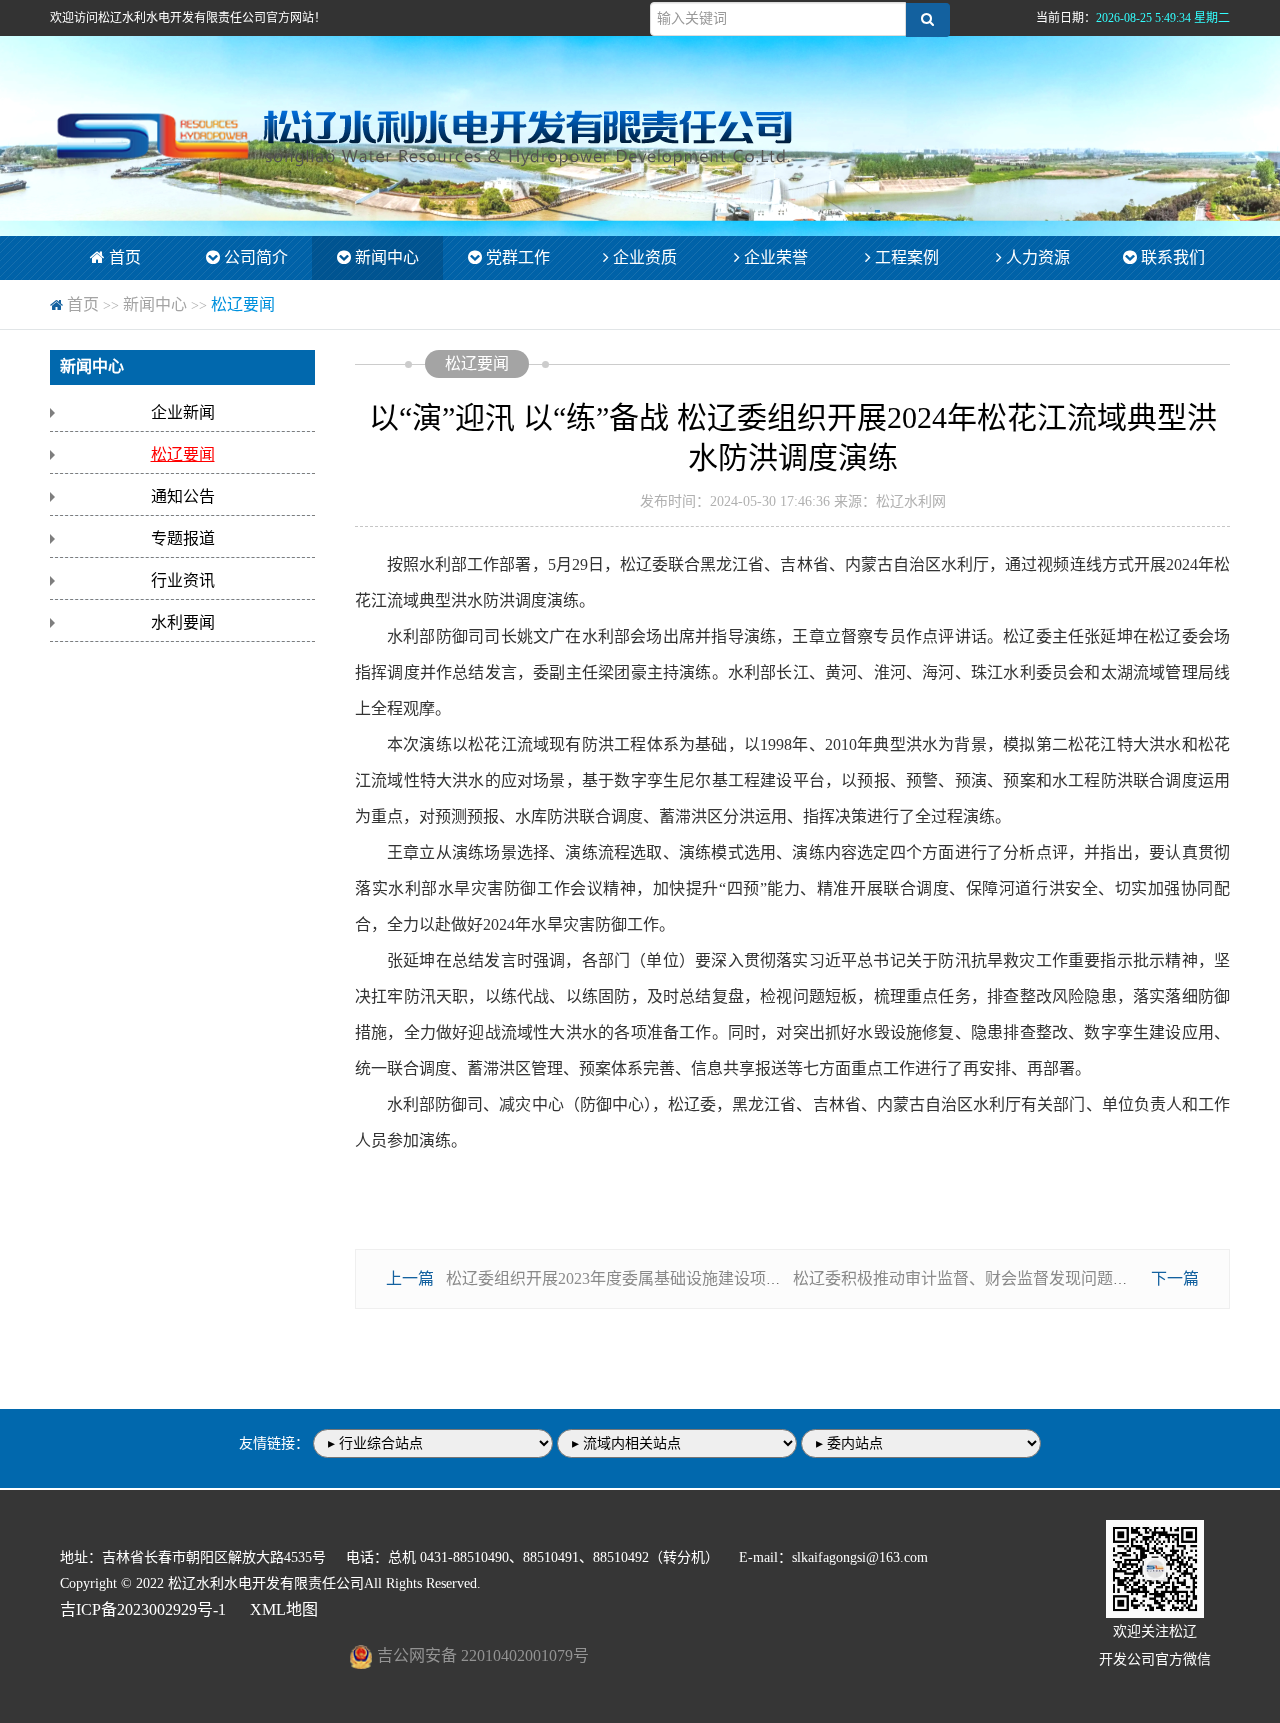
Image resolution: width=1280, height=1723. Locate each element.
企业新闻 (183, 412)
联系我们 (1171, 257)
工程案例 (905, 257)
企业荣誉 (774, 257)
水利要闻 (183, 622)
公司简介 (254, 257)
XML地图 (284, 1609)
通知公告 (183, 496)
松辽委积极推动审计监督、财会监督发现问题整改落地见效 (1001, 1278)
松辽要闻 (243, 304)
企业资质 (643, 257)
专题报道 (183, 538)
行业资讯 (183, 580)
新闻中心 (385, 257)
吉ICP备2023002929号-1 (143, 1609)
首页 (123, 257)
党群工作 (516, 257)
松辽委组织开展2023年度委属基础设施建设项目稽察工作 (646, 1278)
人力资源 (1036, 257)
